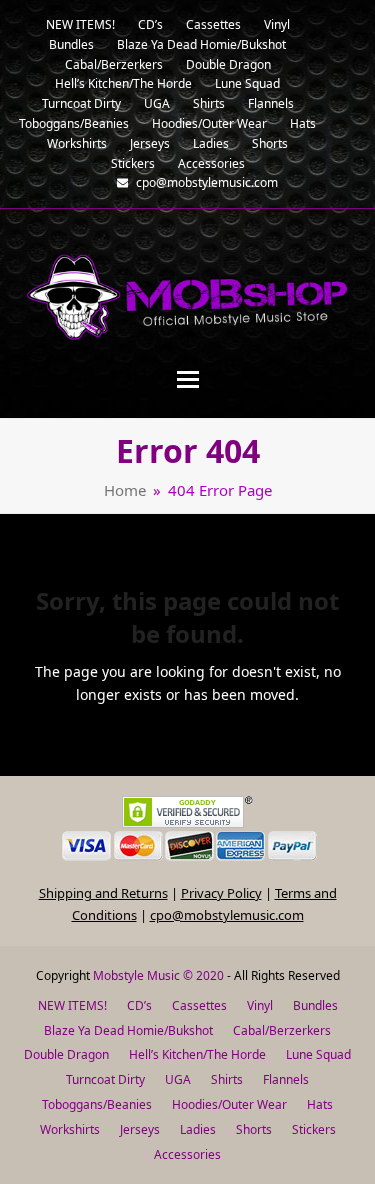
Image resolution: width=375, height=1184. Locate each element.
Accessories (187, 1154)
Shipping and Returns (103, 893)
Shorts (254, 1129)
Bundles (315, 1005)
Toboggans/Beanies (97, 1104)
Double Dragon (66, 1054)
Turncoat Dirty (105, 1079)
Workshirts (70, 1129)
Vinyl (260, 1005)
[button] (188, 379)
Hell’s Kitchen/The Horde (197, 1054)
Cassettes (199, 1005)
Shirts (227, 1079)
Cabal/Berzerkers (282, 1030)
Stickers (314, 1129)
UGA (178, 1079)
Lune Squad (318, 1054)
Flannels (286, 1079)
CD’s (139, 1005)
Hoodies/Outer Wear (229, 1104)
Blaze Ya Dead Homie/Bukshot (128, 1030)
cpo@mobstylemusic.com (227, 915)
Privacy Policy (221, 893)
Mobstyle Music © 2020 (158, 975)
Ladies (198, 1129)
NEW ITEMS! (72, 1005)
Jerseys (140, 1129)
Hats (320, 1104)
